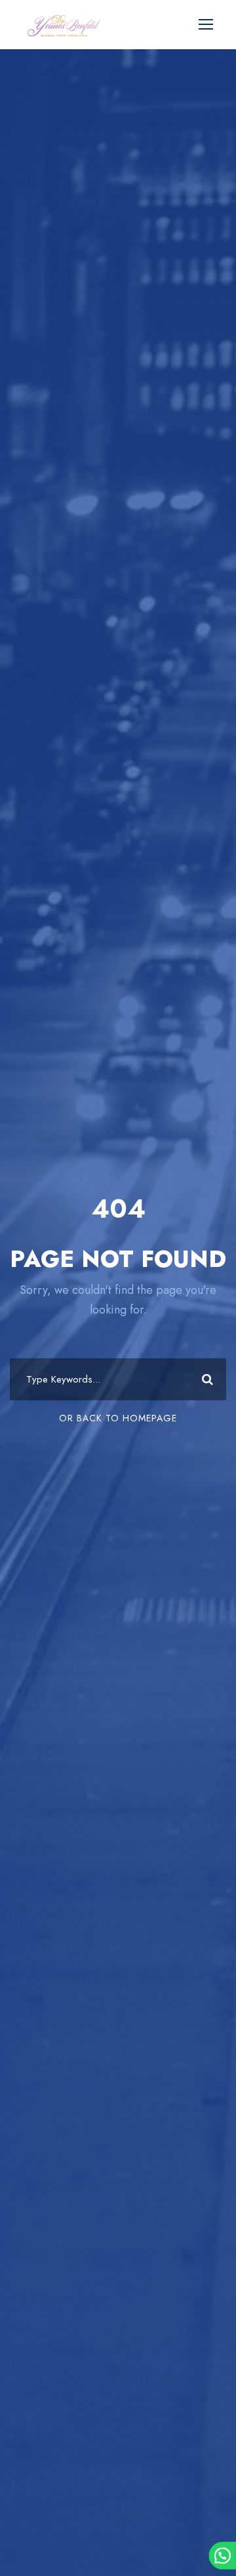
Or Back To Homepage (118, 1418)
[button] (222, 2556)
